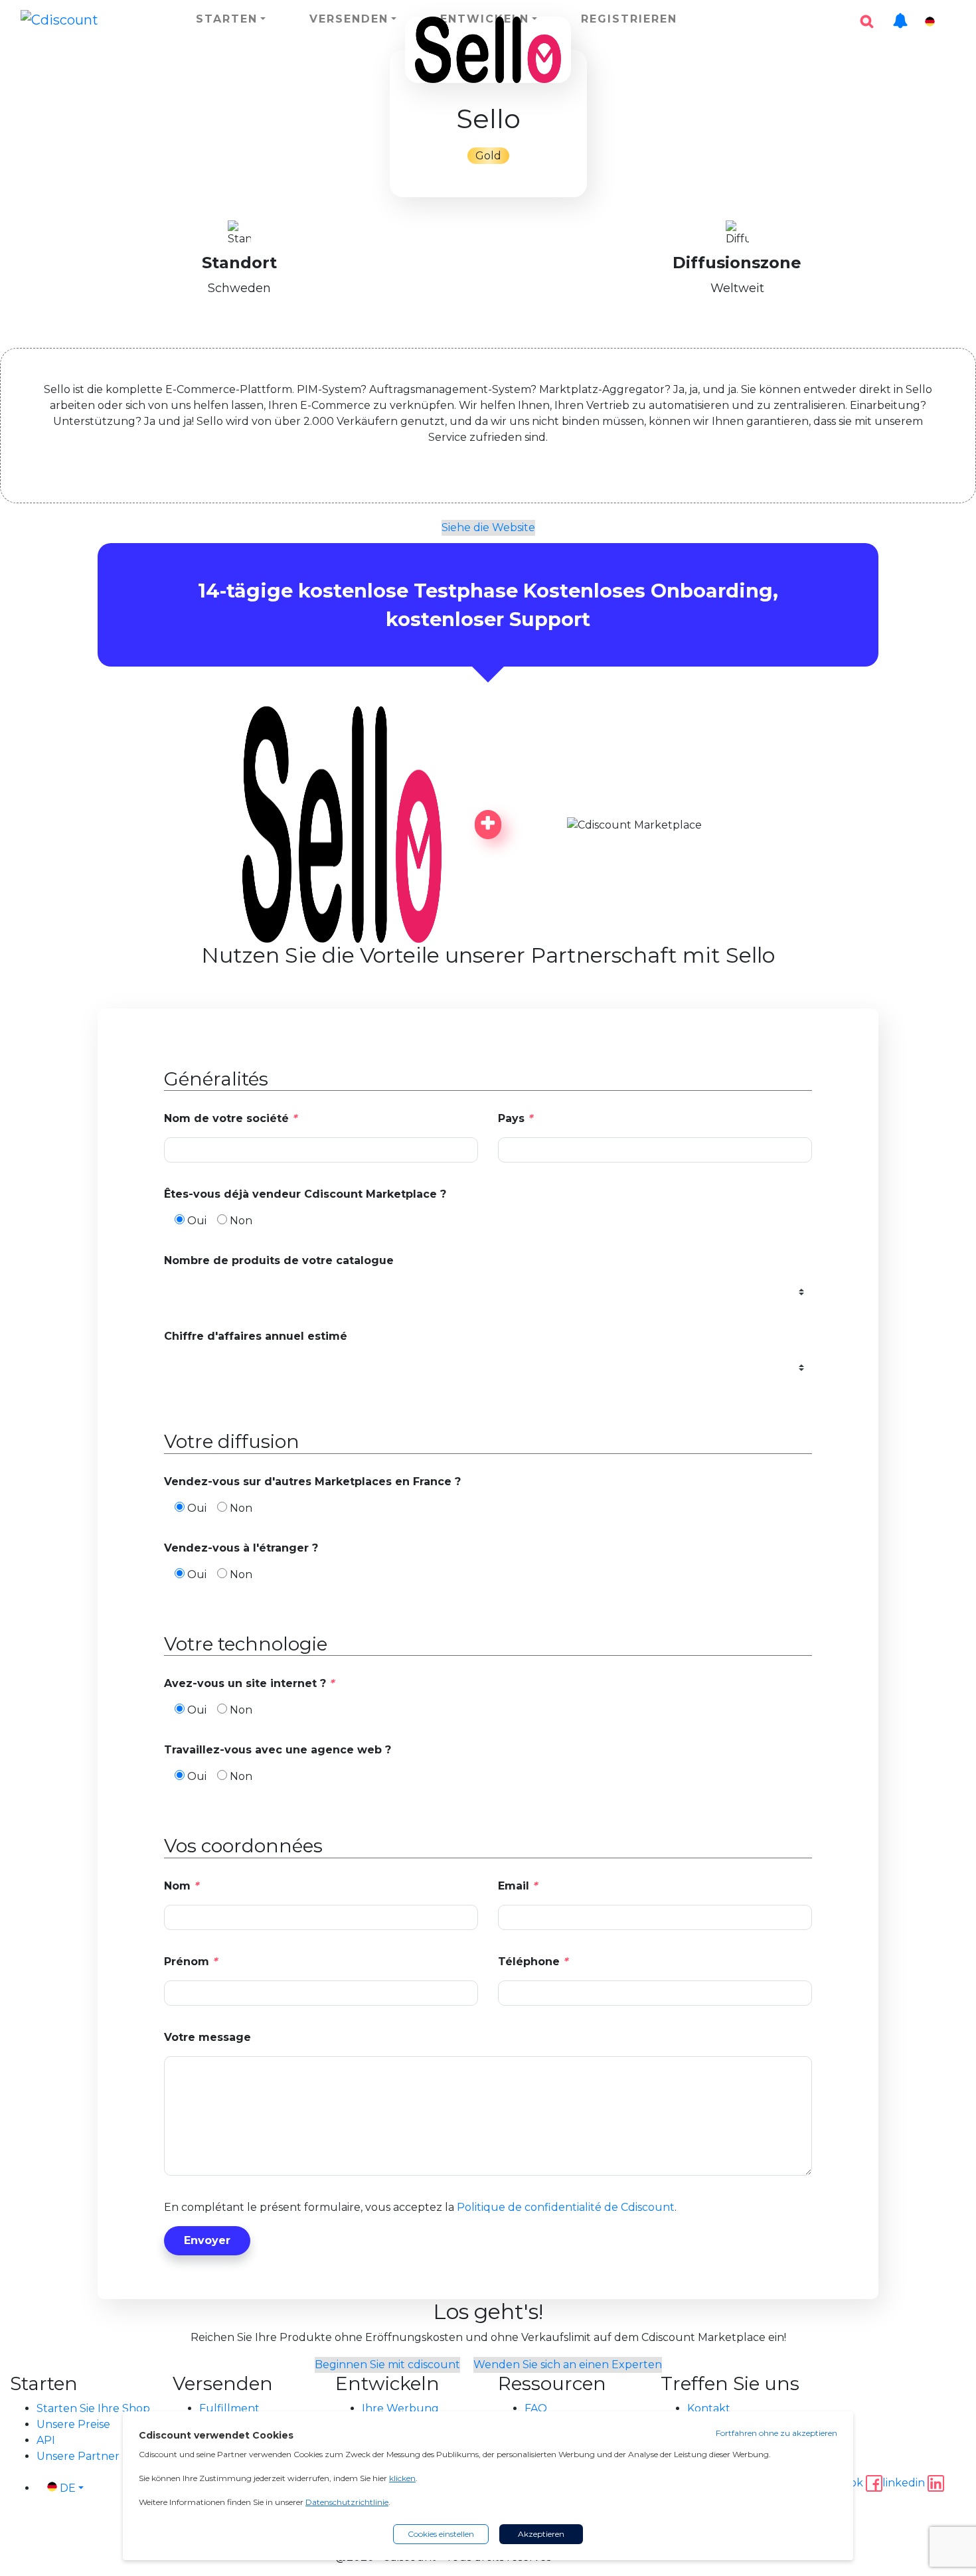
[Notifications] (900, 14)
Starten (227, 19)
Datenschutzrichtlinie (347, 2502)
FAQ (536, 2408)
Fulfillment (229, 2408)
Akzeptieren (541, 2534)
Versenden (349, 19)
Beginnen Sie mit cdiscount (387, 2365)
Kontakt (709, 2408)
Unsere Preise (73, 2424)
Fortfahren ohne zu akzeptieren (776, 2433)
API (46, 2440)
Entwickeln (485, 19)
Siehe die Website (488, 527)
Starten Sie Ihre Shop (93, 2408)
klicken (402, 2478)
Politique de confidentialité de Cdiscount (566, 2207)
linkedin (905, 2483)
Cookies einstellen (441, 2534)
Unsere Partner (78, 2456)
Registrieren (629, 19)
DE (948, 22)
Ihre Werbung (400, 2408)
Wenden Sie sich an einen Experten (568, 2365)
